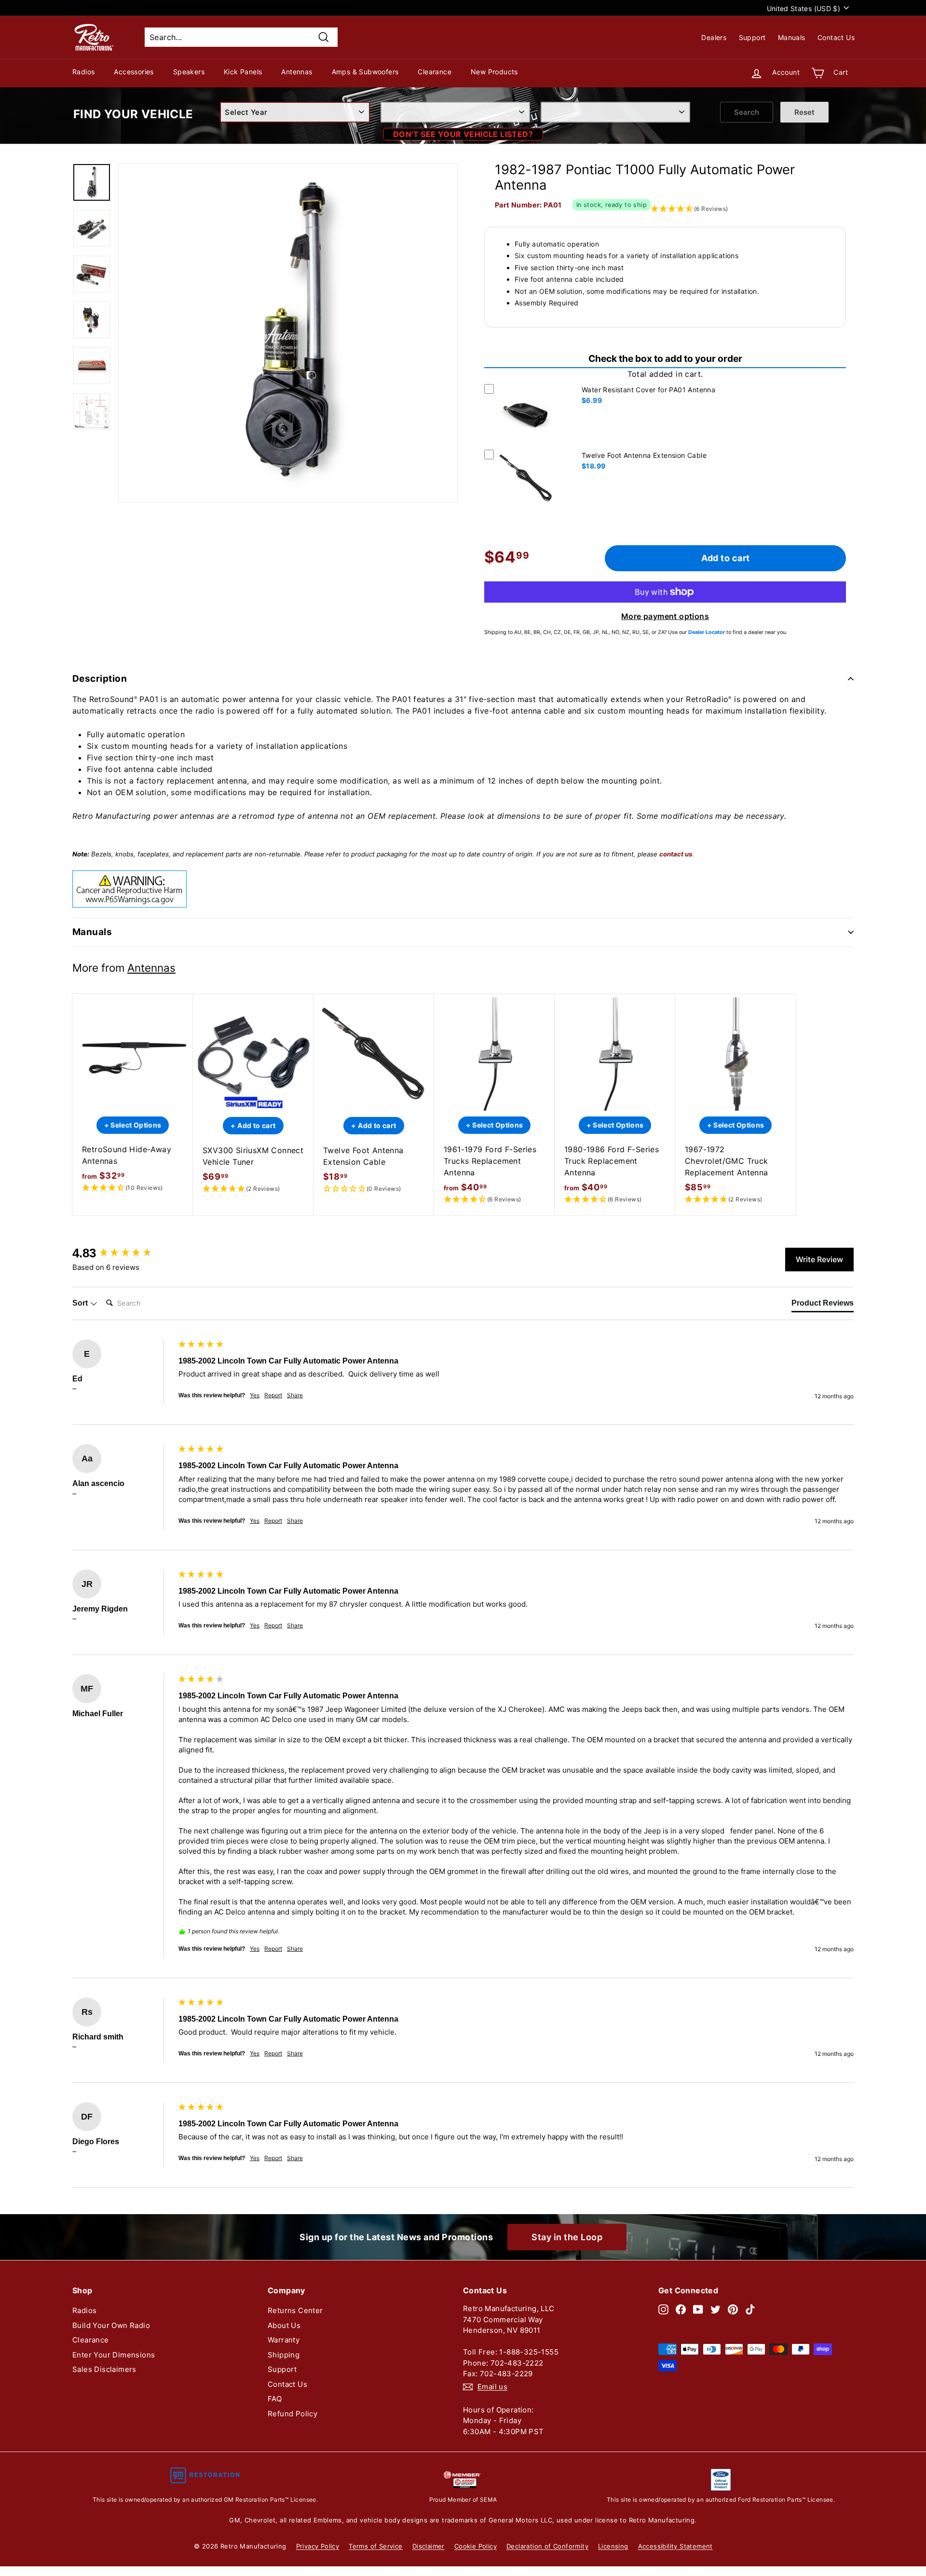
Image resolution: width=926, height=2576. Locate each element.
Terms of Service (375, 2546)
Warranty (284, 2340)
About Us (284, 2325)
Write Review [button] (819, 1259)
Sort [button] (81, 1303)
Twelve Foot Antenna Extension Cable (644, 455)
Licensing (613, 2546)
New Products (494, 72)
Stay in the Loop (567, 2237)
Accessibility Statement (675, 2546)
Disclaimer (429, 2546)
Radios (83, 72)
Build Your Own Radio (111, 2325)
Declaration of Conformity (547, 2546)
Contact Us (836, 37)
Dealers (714, 37)
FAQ (275, 2399)
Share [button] (295, 1395)
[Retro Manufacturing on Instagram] (663, 2309)
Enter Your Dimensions (114, 2355)
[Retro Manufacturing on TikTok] (750, 2309)
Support (752, 37)
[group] (123, 1253)
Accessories (134, 72)
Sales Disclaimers (104, 2369)
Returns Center (295, 2310)
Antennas (297, 72)
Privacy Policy (318, 2546)
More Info (526, 443)
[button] (133, 1188)
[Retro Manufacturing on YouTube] (698, 2309)
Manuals (792, 37)
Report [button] (273, 1395)
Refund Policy (293, 2414)
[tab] (823, 1305)
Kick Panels (243, 72)
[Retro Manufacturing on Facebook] (681, 2309)
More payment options (665, 616)
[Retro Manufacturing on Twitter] (715, 2309)
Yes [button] (255, 1395)
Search (747, 112)
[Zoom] (288, 333)
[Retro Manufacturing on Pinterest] (733, 2309)
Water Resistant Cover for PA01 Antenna (648, 390)
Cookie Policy (476, 2546)
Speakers (189, 72)
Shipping (284, 2355)
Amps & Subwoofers (365, 72)
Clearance (435, 72)
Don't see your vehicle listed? (463, 134)
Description (100, 679)
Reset (804, 112)
